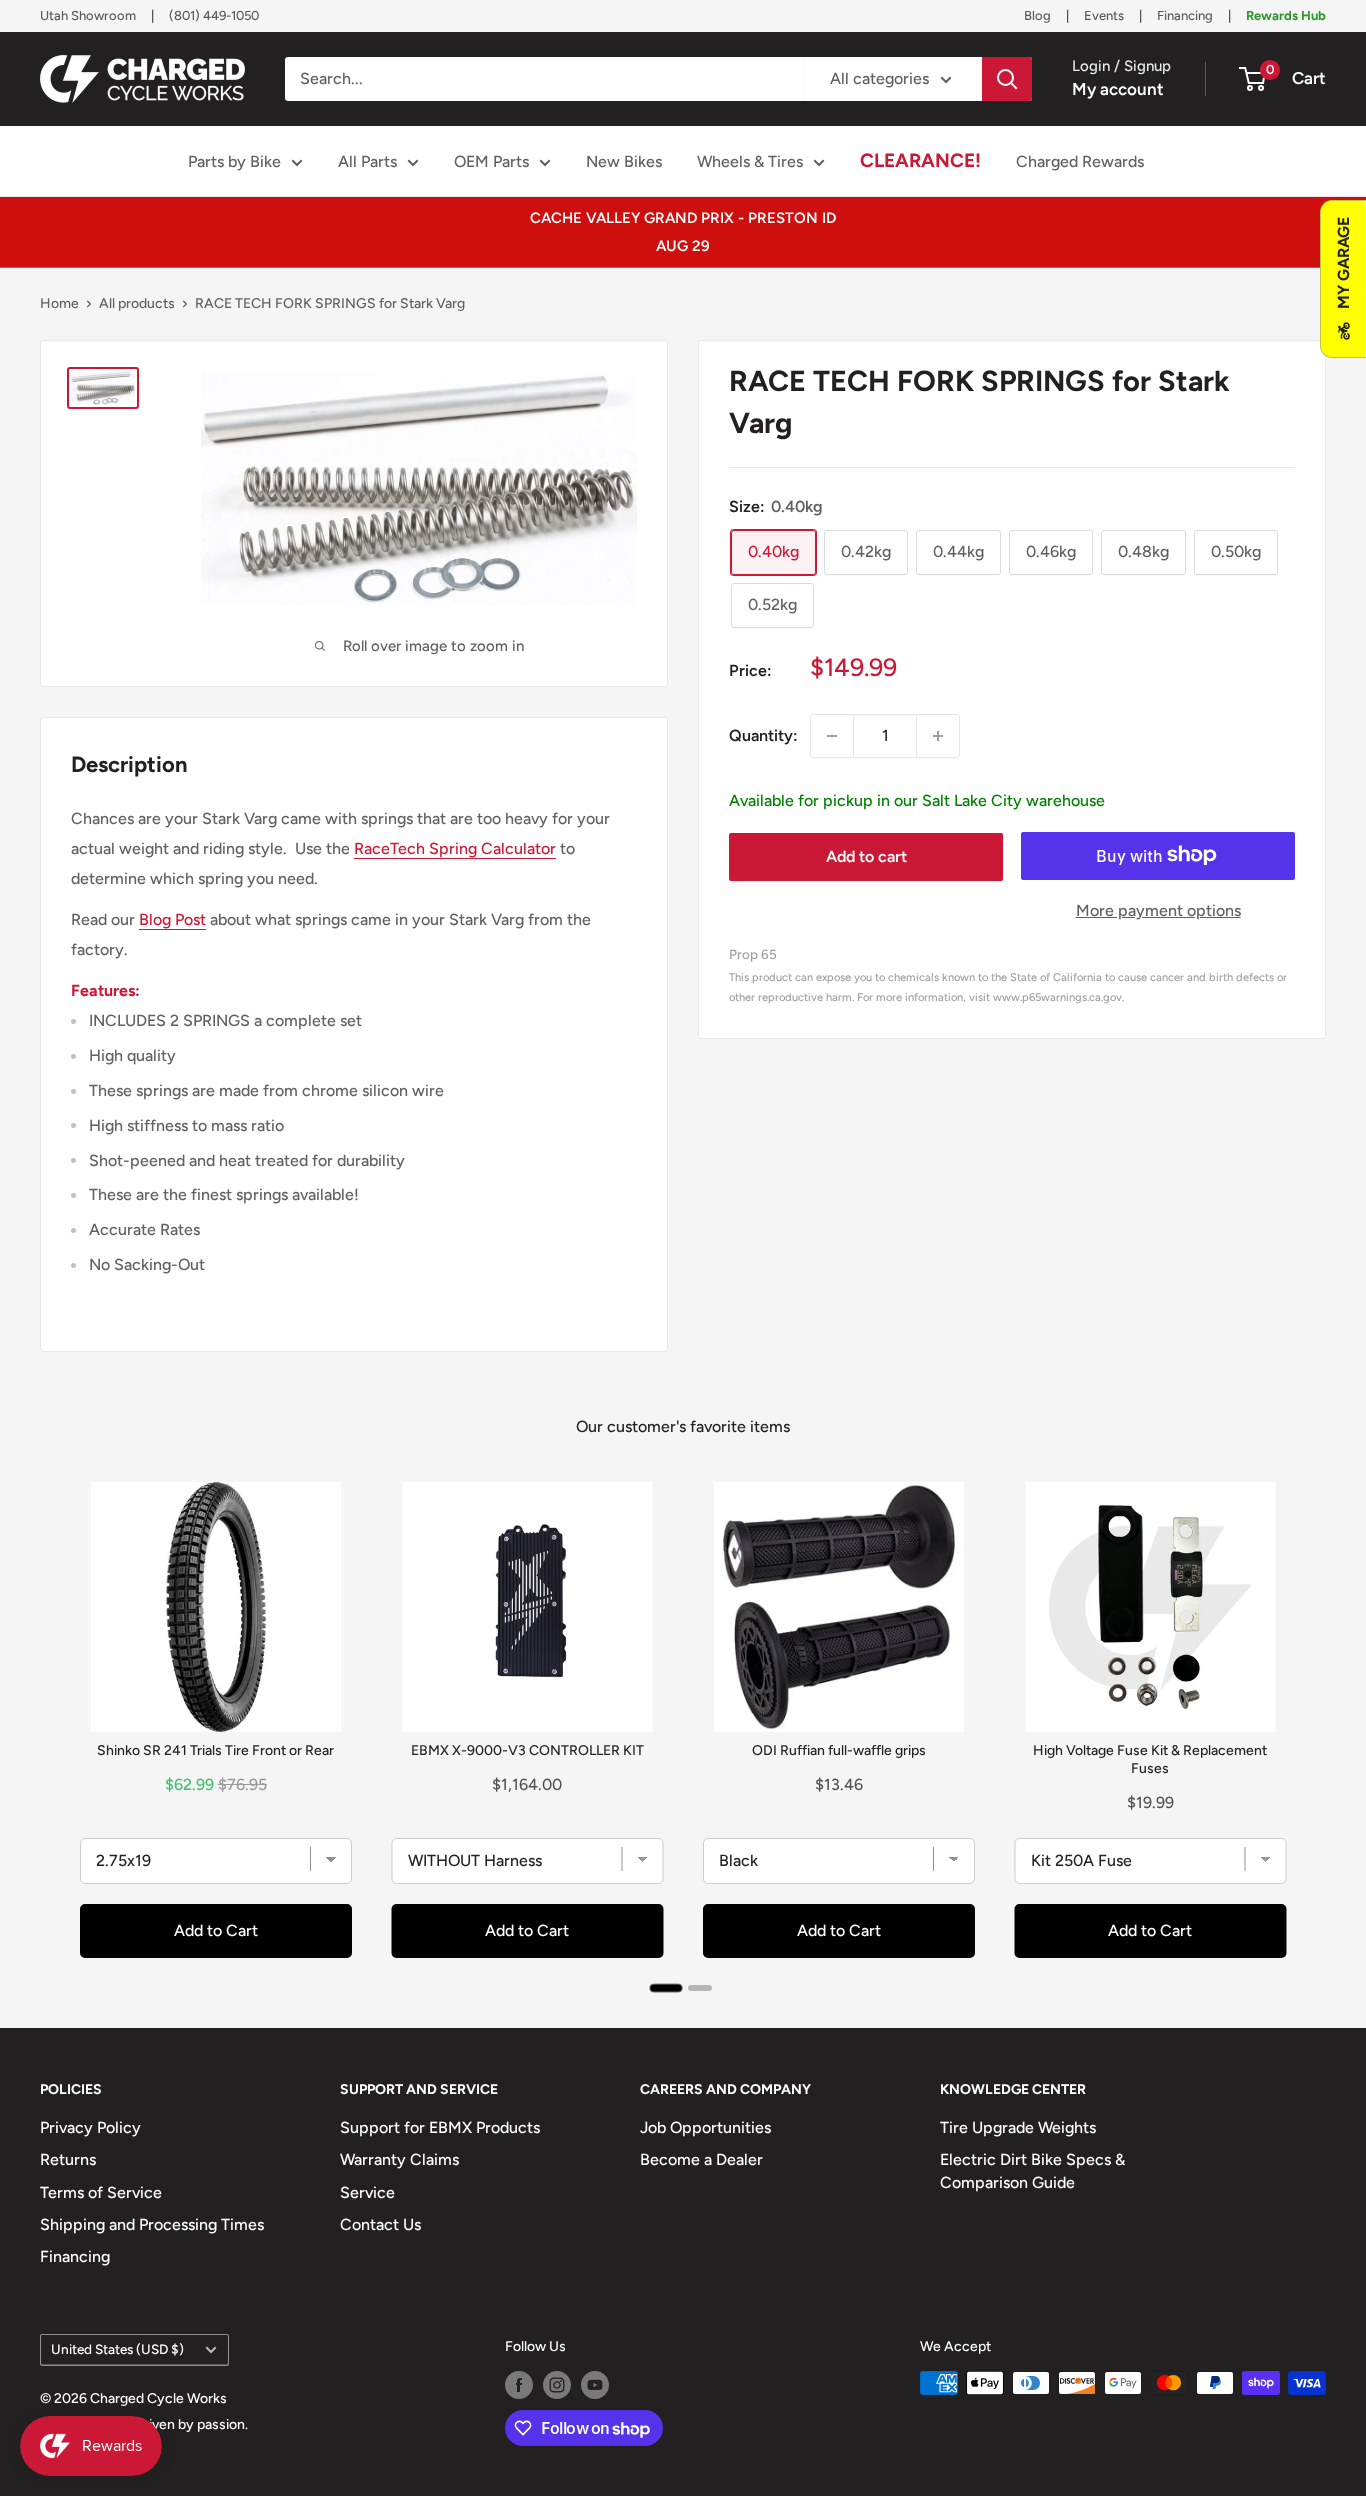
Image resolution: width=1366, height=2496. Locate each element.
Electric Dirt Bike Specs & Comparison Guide (1032, 2170)
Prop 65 (753, 953)
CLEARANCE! (920, 160)
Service (367, 2192)
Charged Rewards (1080, 161)
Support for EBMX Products (440, 2127)
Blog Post (172, 919)
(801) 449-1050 (214, 15)
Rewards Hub (1286, 15)
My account (1118, 89)
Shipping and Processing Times (152, 2224)
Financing (1185, 15)
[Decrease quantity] (832, 736)
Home (59, 303)
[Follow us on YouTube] (595, 2385)
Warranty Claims (399, 2159)
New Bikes (624, 161)
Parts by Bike (234, 161)
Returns (68, 2159)
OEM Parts (491, 161)
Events (1104, 15)
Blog (1037, 15)
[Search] (1007, 79)
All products (137, 303)
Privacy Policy (90, 2127)
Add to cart (866, 856)
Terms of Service (101, 2192)
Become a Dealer (701, 2159)
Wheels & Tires (750, 161)
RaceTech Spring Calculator (455, 848)
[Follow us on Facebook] (519, 2385)
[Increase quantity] (938, 736)
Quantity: (763, 735)
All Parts (367, 161)
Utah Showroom (88, 15)
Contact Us (380, 2224)
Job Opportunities (705, 2127)
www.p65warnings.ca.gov (1057, 997)
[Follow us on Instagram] (557, 2385)
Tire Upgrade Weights (1018, 2127)
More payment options (1158, 909)
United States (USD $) (117, 2349)
